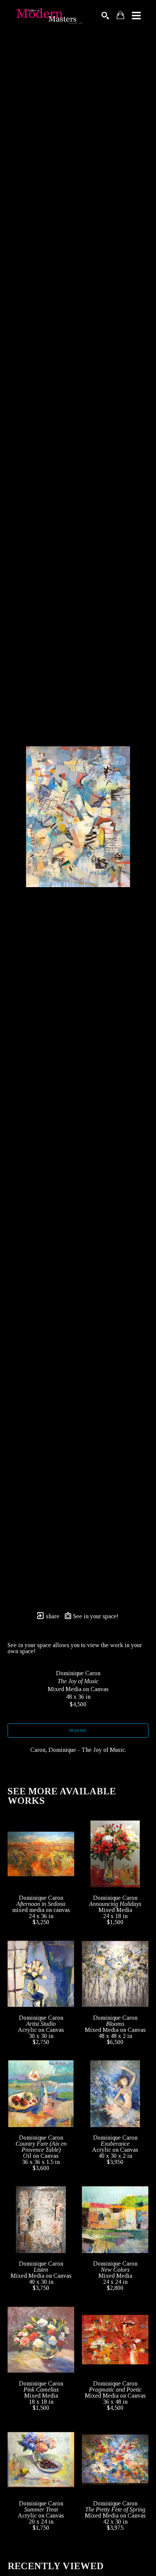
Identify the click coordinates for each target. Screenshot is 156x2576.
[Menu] (136, 16)
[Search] (105, 16)
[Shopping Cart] (120, 15)
